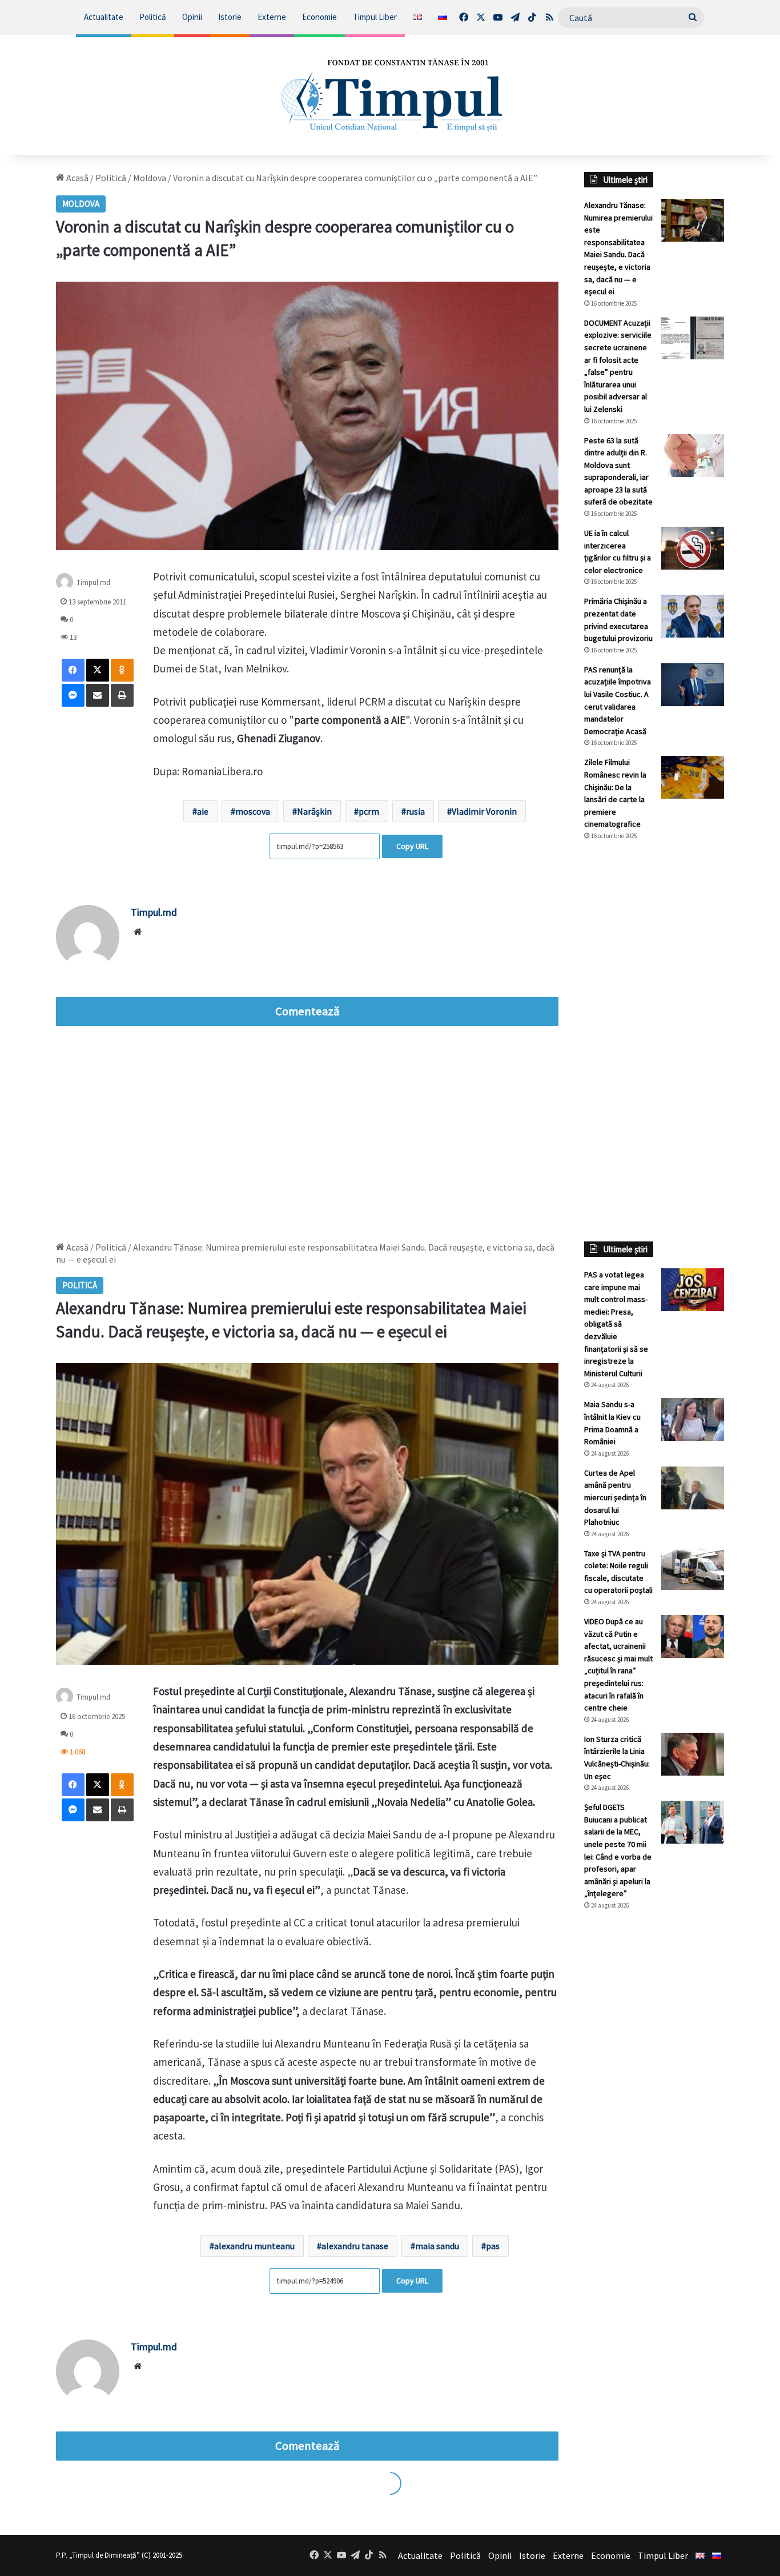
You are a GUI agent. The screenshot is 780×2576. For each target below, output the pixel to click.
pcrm (369, 811)
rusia (415, 811)
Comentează (307, 1011)
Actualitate (104, 17)
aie (203, 811)
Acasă (77, 178)
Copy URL (412, 846)
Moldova (150, 178)
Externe (272, 17)
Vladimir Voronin (484, 811)
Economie (319, 17)
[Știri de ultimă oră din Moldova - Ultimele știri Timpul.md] (390, 95)
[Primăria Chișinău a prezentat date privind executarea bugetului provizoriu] (693, 616)
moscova (253, 811)
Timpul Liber (375, 17)
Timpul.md (93, 582)
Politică (153, 17)
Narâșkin (314, 811)
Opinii (192, 17)
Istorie (230, 17)
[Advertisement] (654, 1041)
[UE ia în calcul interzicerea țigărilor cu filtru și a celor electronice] (693, 548)
